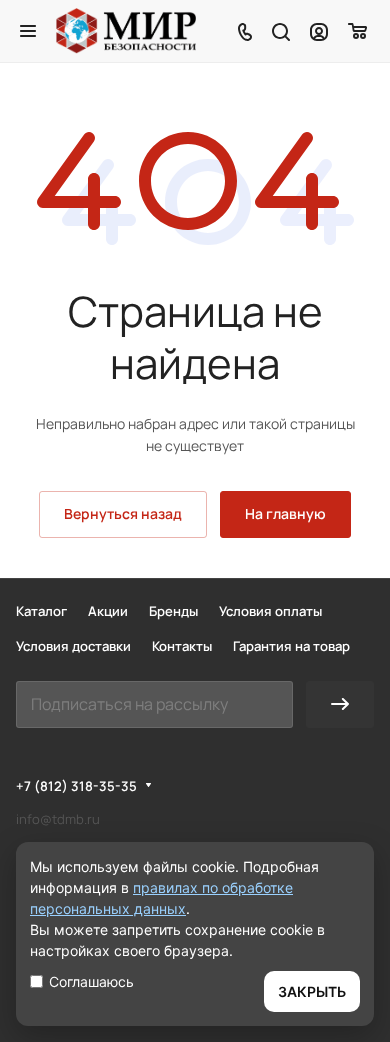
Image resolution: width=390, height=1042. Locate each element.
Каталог (41, 611)
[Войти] (319, 31)
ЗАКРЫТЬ (312, 991)
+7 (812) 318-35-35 (76, 786)
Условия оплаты (270, 611)
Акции (108, 611)
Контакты (182, 646)
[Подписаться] (340, 704)
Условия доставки (73, 646)
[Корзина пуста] (358, 31)
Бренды (173, 611)
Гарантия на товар (291, 646)
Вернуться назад (123, 513)
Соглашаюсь (91, 981)
